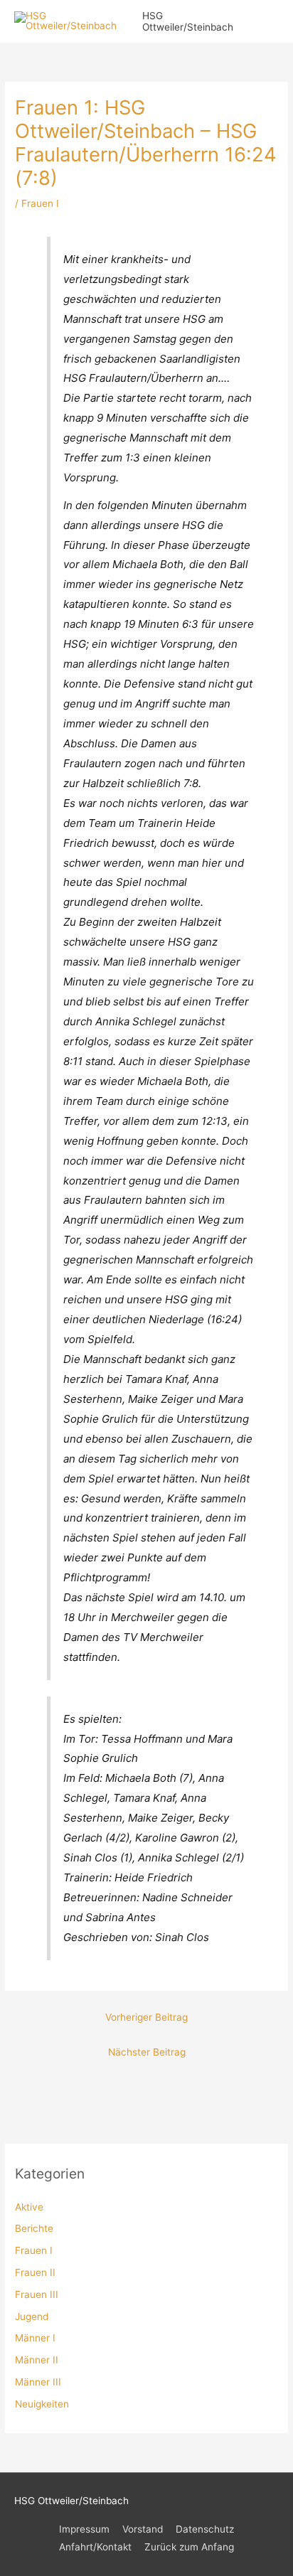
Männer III (38, 2382)
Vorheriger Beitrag (146, 2017)
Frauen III (37, 2294)
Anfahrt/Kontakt (95, 2547)
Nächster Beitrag (147, 2052)
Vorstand (143, 2529)
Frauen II (35, 2272)
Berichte (34, 2228)
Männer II (37, 2360)
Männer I (35, 2338)
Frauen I (34, 2250)
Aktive (29, 2207)
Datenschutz (205, 2529)
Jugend (32, 2316)
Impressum (84, 2529)
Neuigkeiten (42, 2404)
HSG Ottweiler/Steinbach (188, 21)
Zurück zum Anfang (189, 2547)
